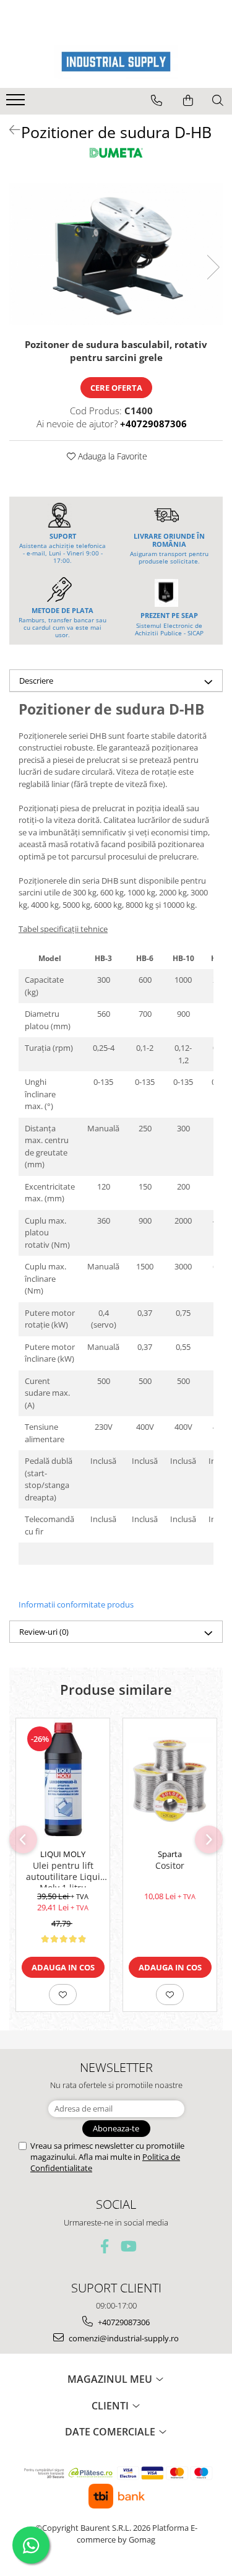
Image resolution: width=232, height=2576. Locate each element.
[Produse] (17, 103)
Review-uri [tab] (44, 1632)
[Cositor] (170, 1781)
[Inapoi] (9, 130)
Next (213, 267)
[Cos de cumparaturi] (188, 100)
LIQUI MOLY (63, 1854)
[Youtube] (128, 2246)
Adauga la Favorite (111, 456)
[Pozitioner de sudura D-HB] (116, 255)
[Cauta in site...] (218, 100)
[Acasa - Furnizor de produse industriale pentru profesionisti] (116, 62)
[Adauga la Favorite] (63, 1995)
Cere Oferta (116, 388)
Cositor (170, 1866)
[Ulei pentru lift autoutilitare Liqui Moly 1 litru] (63, 1780)
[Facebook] (104, 2246)
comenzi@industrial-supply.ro (123, 2338)
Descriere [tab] (36, 681)
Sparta (170, 1854)
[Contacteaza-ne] (157, 100)
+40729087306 (123, 2322)
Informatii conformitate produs (76, 1604)
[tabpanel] (116, 255)
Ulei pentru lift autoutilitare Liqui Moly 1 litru (63, 1874)
